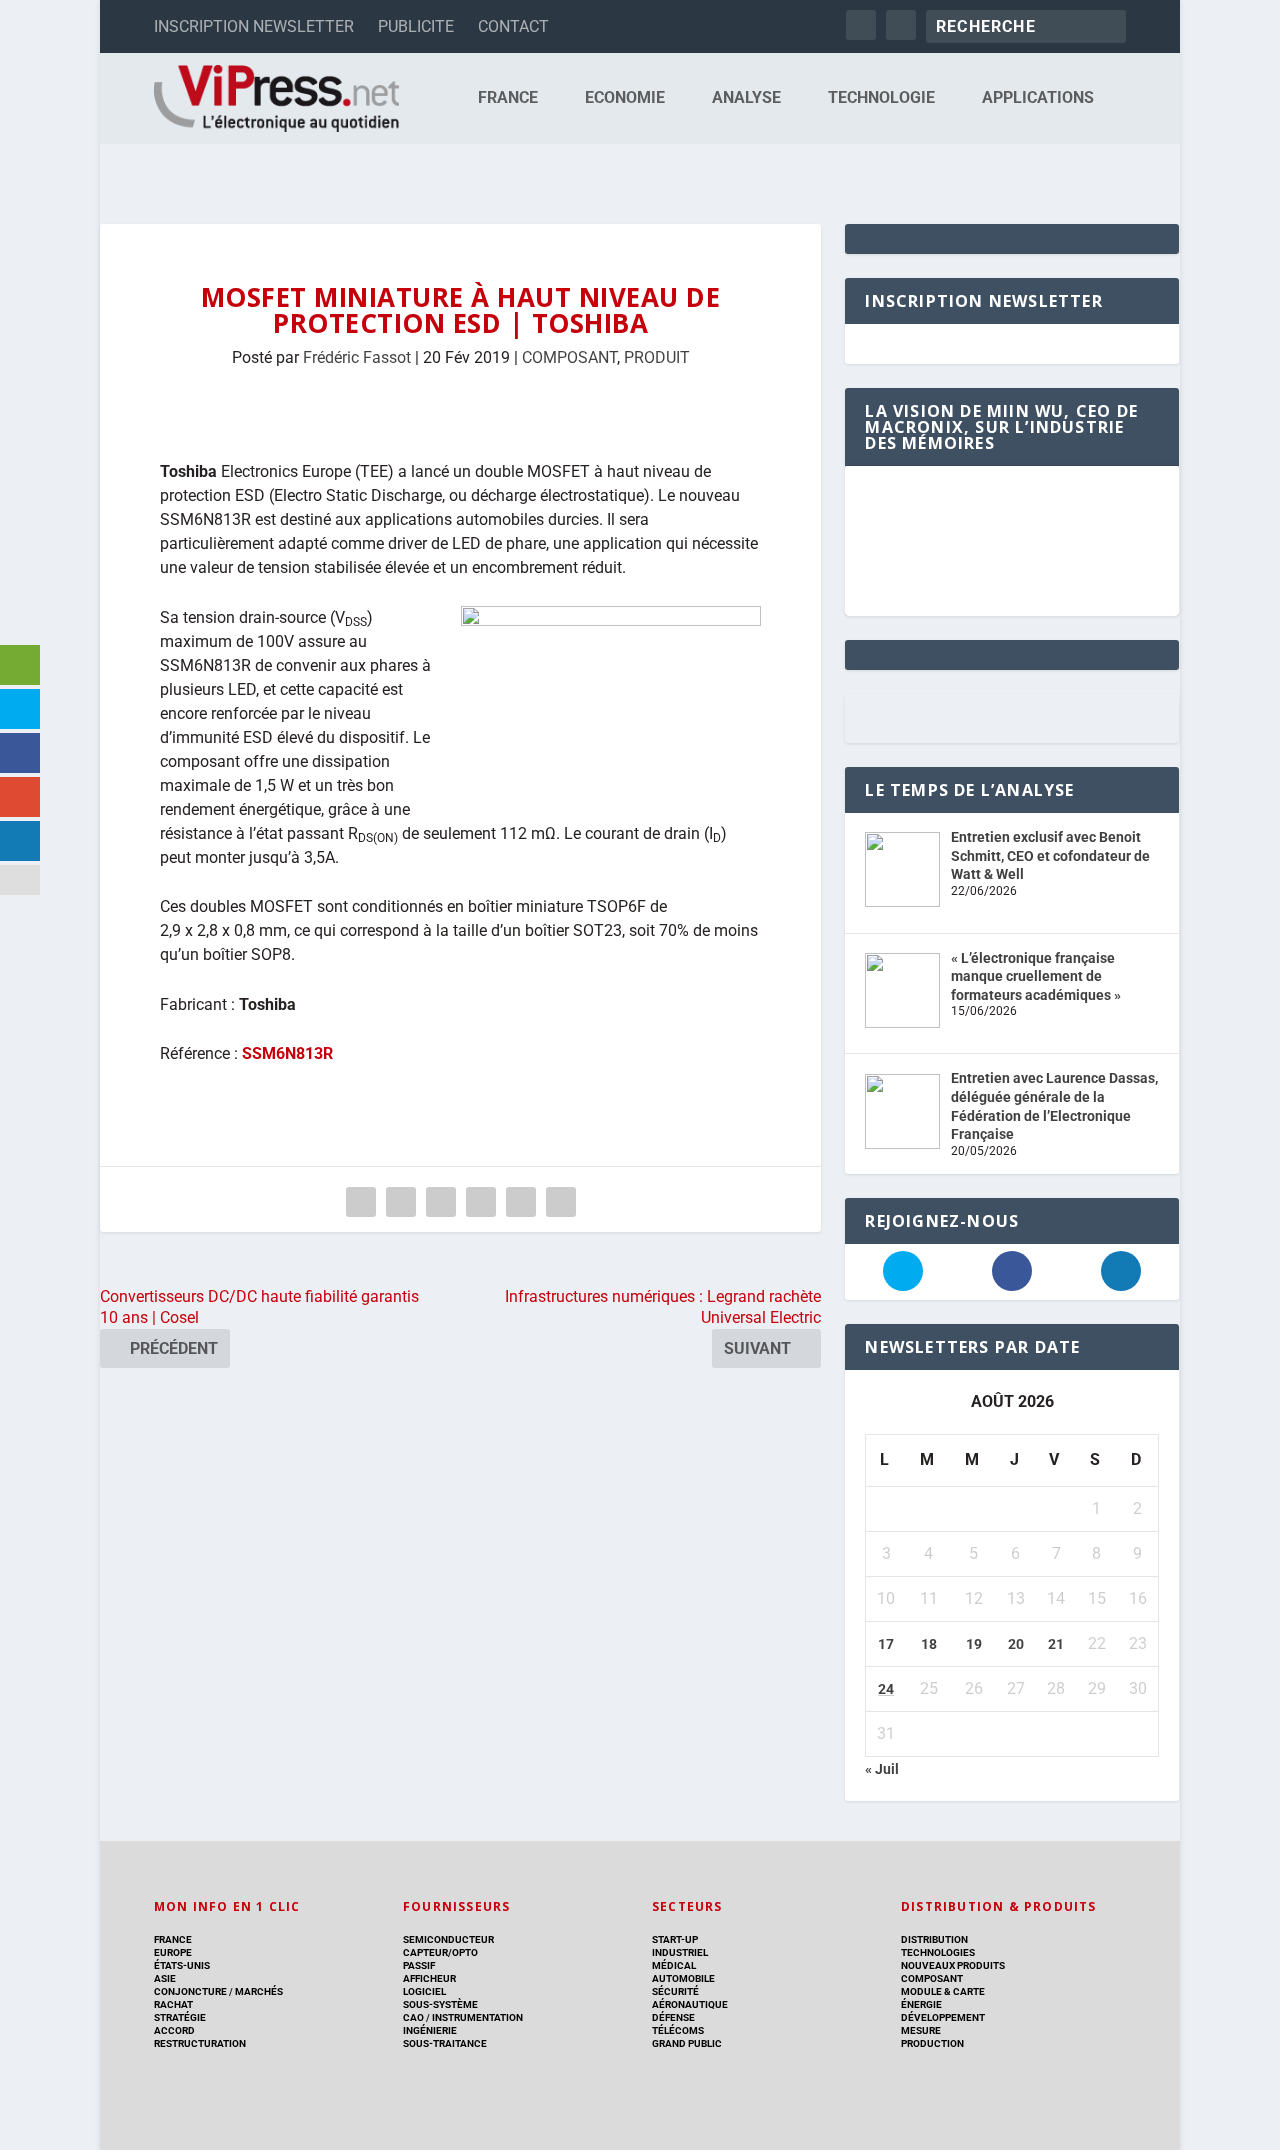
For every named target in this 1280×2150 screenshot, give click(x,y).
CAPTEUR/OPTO (440, 1952)
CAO (413, 2017)
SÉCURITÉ (675, 1991)
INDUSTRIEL (680, 1952)
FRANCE (508, 98)
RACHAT (173, 2004)
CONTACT (513, 26)
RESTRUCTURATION (200, 2043)
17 (886, 1644)
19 (974, 1644)
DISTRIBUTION (934, 1939)
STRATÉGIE (180, 2017)
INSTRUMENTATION (476, 2017)
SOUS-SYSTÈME (440, 2004)
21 (1056, 1644)
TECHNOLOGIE (881, 98)
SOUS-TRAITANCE (445, 2043)
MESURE (921, 2030)
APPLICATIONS (1038, 98)
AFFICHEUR (429, 1978)
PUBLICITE (416, 26)
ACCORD (174, 2030)
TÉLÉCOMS (678, 2030)
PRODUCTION (932, 2043)
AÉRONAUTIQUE (690, 2004)
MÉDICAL (674, 1965)
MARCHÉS (259, 1991)
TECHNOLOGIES (938, 1952)
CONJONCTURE (190, 1991)
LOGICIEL (424, 1991)
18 (929, 1644)
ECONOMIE (625, 98)
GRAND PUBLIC (687, 2043)
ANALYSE (746, 98)
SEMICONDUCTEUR (448, 1939)
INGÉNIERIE (430, 2030)
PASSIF (419, 1965)
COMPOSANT (569, 357)
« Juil (882, 1769)
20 (1016, 1644)
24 (886, 1689)
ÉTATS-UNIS (182, 1965)
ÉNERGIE (921, 2004)
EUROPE (173, 1952)
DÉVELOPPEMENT (943, 2017)
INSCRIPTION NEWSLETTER (254, 26)
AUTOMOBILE (683, 1978)
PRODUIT (657, 357)
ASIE (165, 1978)
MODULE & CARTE (943, 1991)
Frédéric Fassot (357, 357)
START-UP (675, 1939)
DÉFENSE (673, 2017)
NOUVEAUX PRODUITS (953, 1965)
